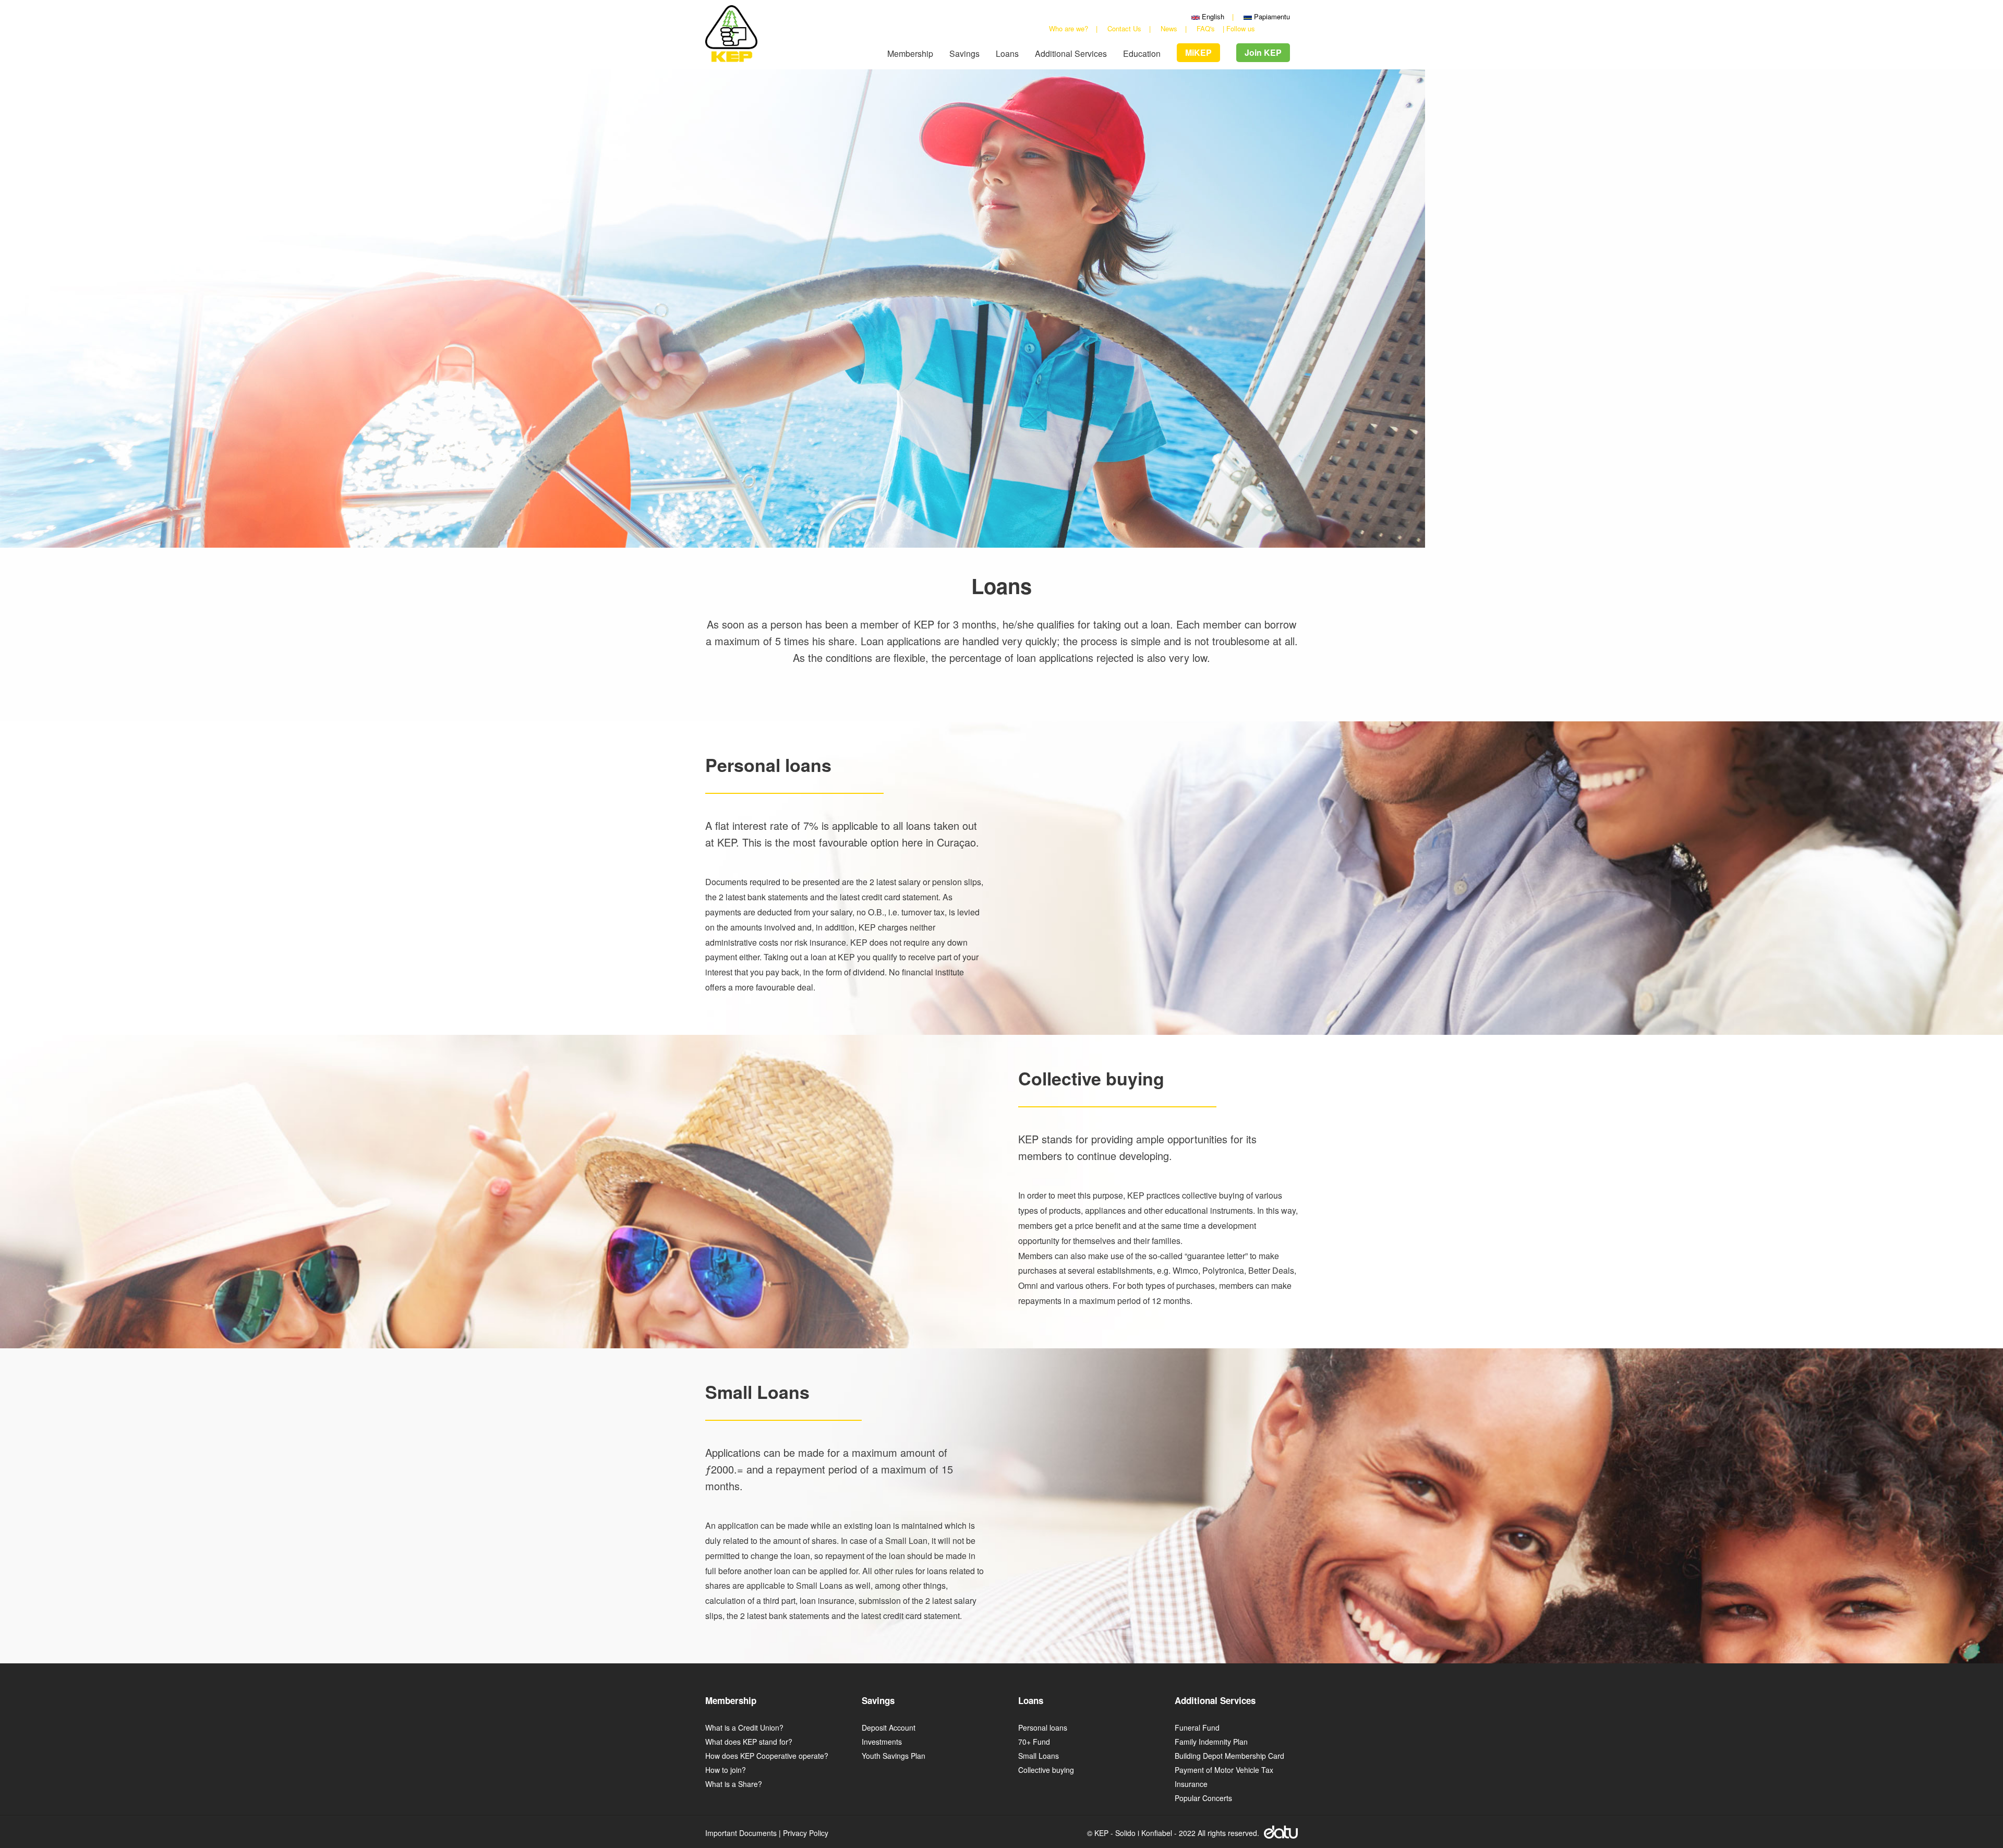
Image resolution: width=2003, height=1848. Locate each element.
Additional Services (1071, 54)
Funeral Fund (1197, 1728)
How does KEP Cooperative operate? (767, 1756)
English (1212, 16)
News (1169, 28)
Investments (882, 1742)
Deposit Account (889, 1728)
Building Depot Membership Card (1229, 1756)
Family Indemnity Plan (1211, 1742)
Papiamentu (1271, 16)
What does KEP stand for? (749, 1742)
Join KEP (1263, 52)
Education (1142, 54)
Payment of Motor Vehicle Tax (1224, 1770)
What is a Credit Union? (744, 1728)
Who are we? (1069, 28)
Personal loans (1043, 1728)
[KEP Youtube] (1275, 28)
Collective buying (1046, 1770)
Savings (964, 54)
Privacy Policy (806, 1833)
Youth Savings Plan (894, 1756)
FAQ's (1206, 28)
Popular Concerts (1203, 1798)
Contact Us (1124, 28)
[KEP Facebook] (1263, 28)
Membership (910, 54)
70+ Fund (1034, 1742)
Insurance (1191, 1784)
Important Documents (741, 1833)
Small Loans (1039, 1756)
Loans (1007, 54)
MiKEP (1198, 52)
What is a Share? (734, 1784)
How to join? (726, 1770)
